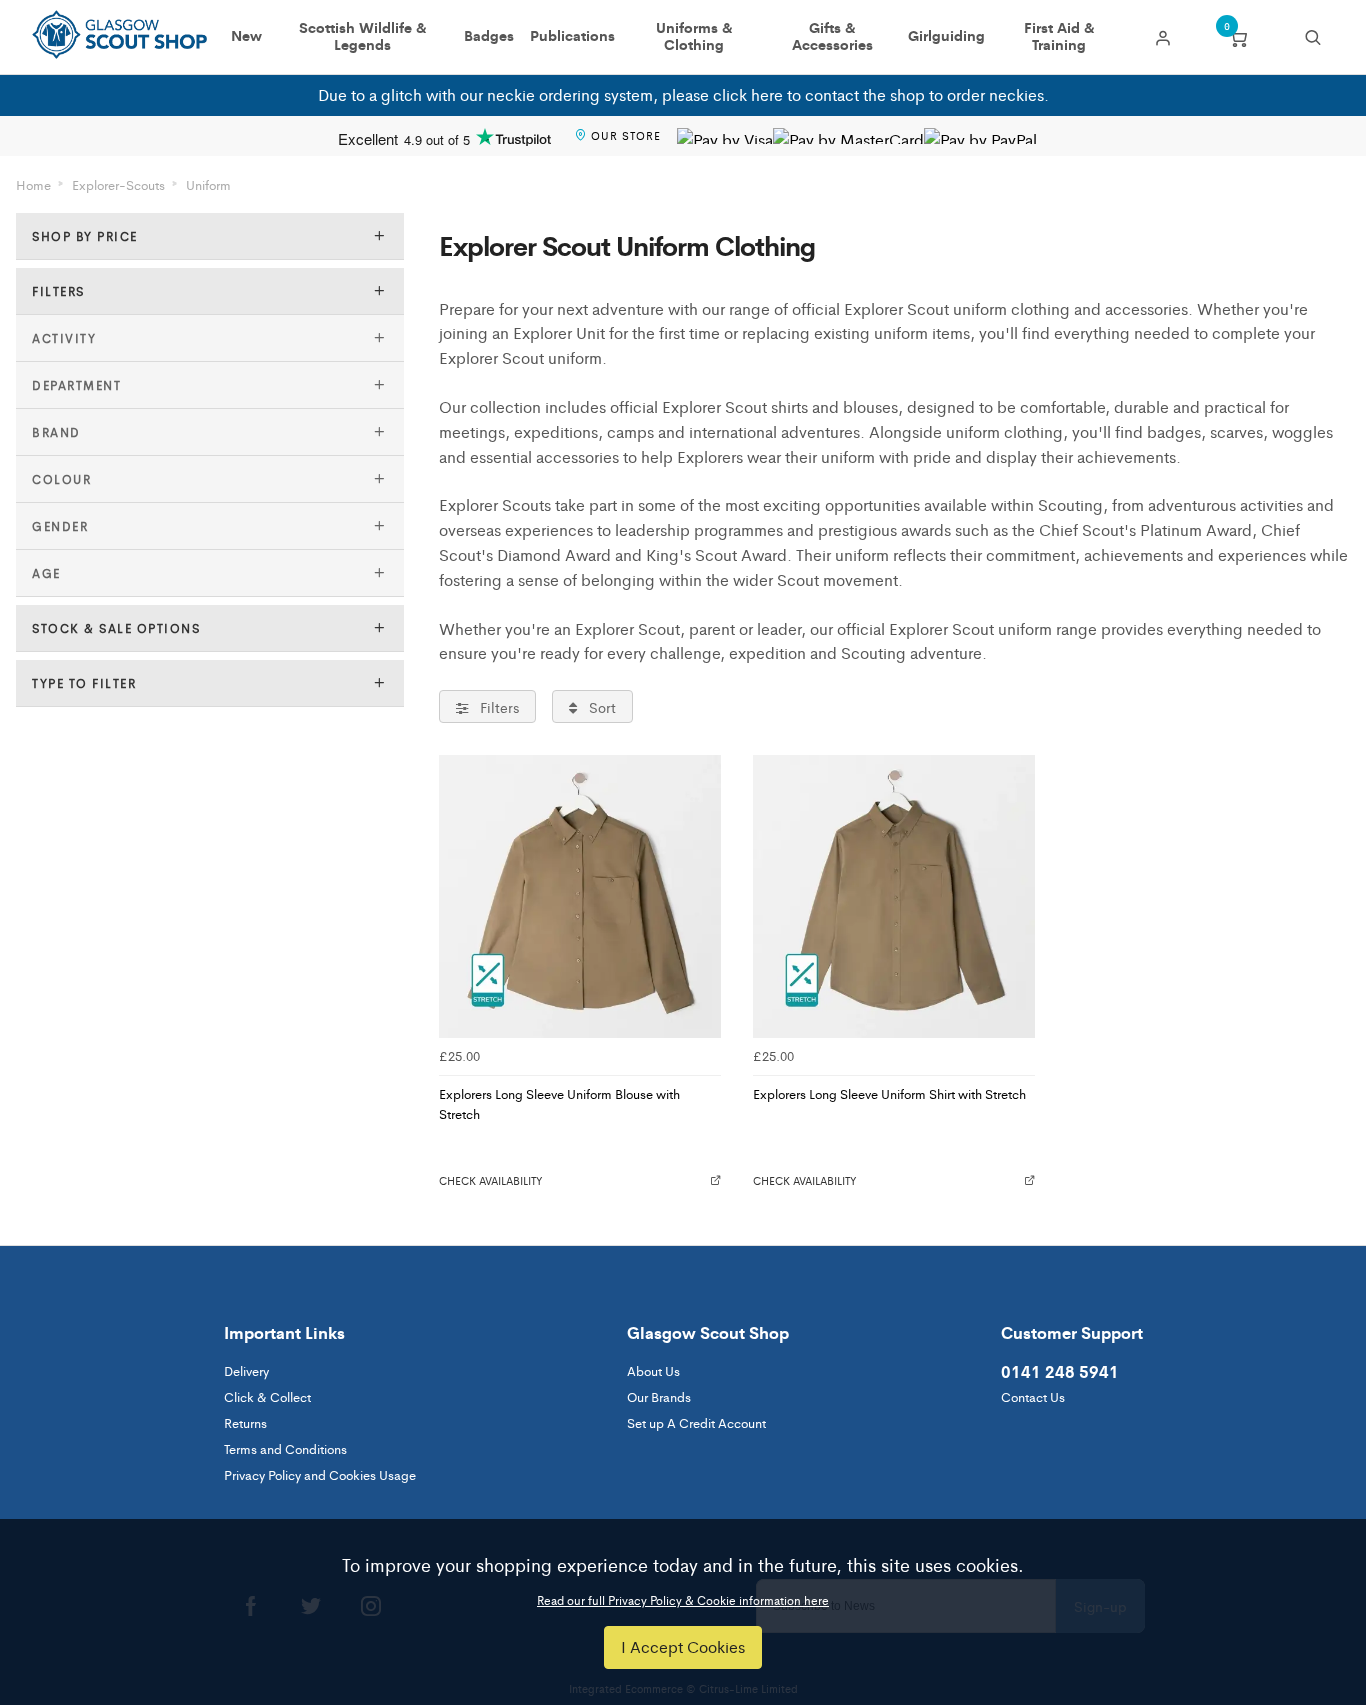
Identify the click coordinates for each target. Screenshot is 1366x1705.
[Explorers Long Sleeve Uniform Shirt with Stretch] (894, 896)
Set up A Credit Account (696, 1422)
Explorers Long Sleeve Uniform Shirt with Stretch (889, 1093)
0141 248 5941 (1060, 1371)
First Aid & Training (1059, 37)
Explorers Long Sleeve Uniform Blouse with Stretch (559, 1104)
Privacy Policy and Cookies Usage (320, 1474)
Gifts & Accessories (832, 37)
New (246, 36)
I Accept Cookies (683, 1646)
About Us (653, 1370)
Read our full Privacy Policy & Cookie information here (683, 1600)
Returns (245, 1422)
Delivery (246, 1370)
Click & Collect (267, 1396)
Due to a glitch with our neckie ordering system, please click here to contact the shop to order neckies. (683, 94)
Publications (572, 36)
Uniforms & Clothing (694, 37)
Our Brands (659, 1396)
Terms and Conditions (285, 1448)
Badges (489, 36)
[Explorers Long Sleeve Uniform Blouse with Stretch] (580, 896)
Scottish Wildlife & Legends (363, 37)
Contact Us (1033, 1396)
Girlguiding (946, 36)
